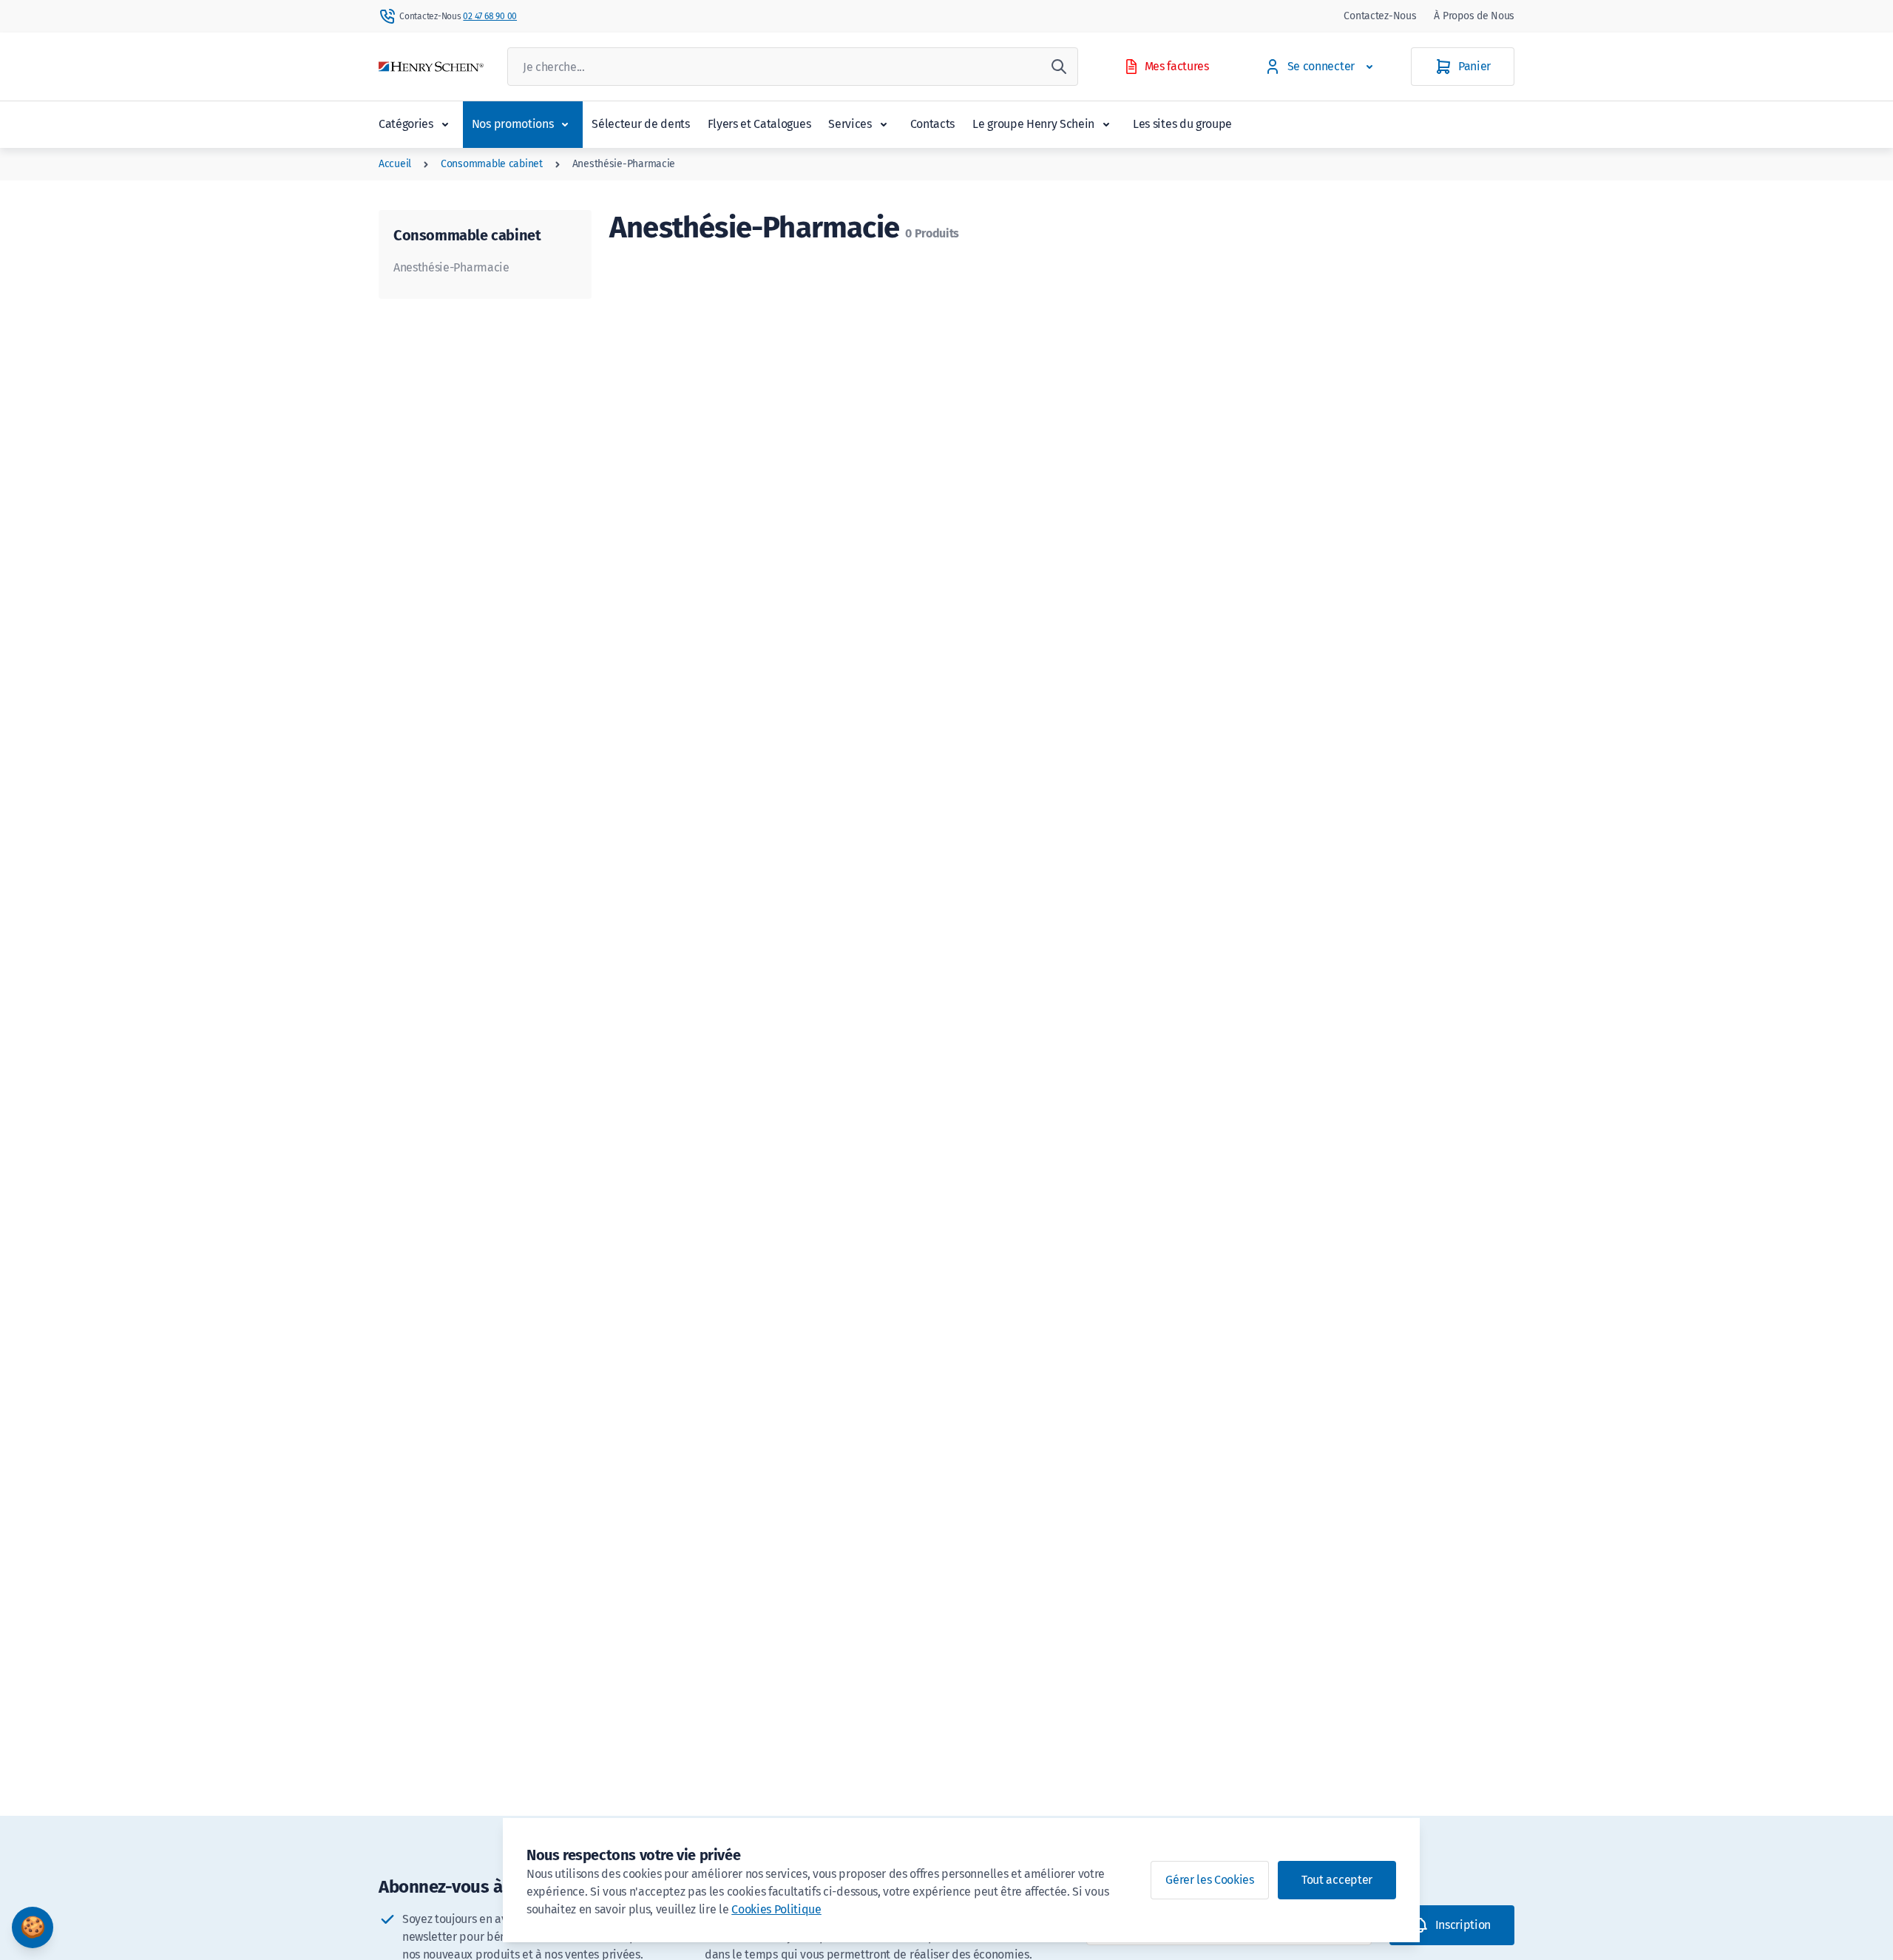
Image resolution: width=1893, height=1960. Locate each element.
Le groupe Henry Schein (1033, 124)
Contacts (932, 124)
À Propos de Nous (1474, 16)
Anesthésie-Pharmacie (624, 164)
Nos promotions (513, 124)
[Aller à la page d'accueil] (431, 67)
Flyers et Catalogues (759, 124)
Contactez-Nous (1380, 16)
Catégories (406, 124)
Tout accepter (1337, 1880)
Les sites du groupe (1182, 124)
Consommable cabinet (492, 164)
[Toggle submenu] (445, 124)
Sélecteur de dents (640, 124)
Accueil (395, 164)
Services (850, 124)
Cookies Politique (776, 1909)
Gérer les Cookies (1210, 1880)
